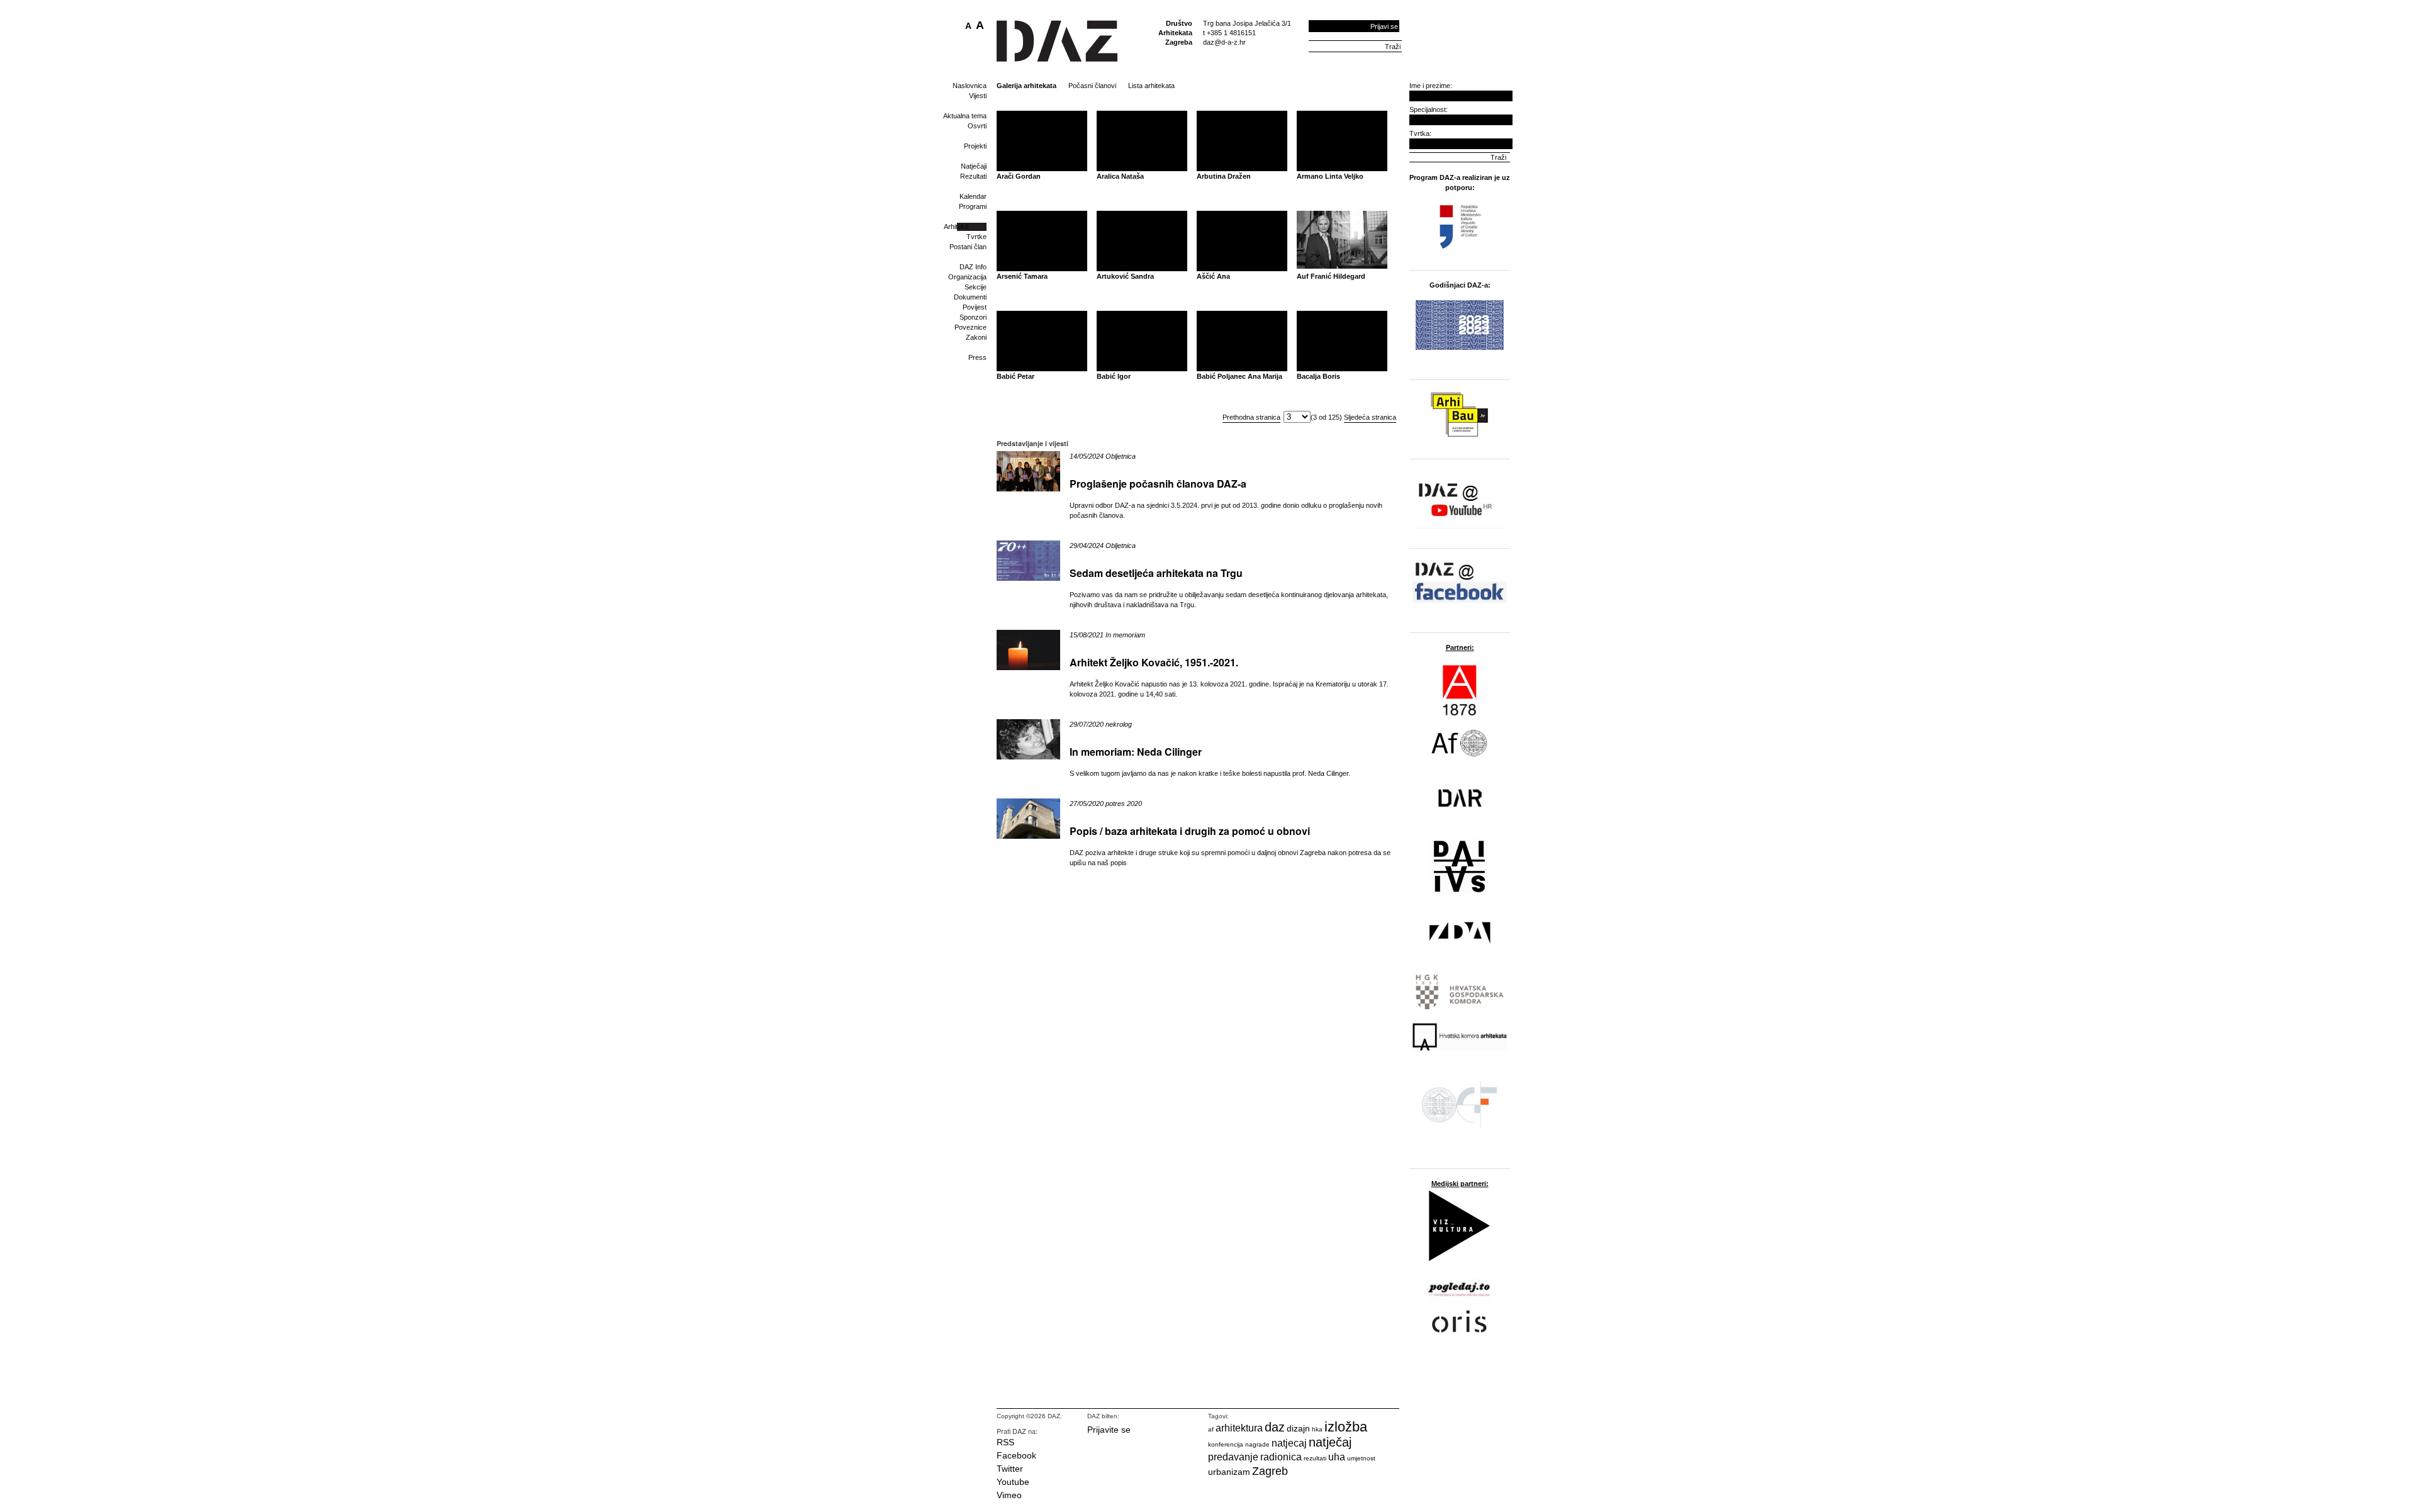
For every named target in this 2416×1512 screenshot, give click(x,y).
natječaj (1330, 1442)
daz (1275, 1427)
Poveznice (970, 327)
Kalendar (973, 196)
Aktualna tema (965, 116)
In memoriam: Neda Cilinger (1136, 752)
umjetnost (1361, 1458)
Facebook (1016, 1455)
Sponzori (973, 317)
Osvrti (977, 126)
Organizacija (967, 277)
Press (977, 357)
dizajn (1298, 1428)
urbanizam (1229, 1472)
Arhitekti (956, 227)
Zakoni (976, 337)
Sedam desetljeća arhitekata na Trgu (1156, 573)
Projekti (975, 146)
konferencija (1226, 1444)
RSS (1005, 1442)
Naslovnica (970, 86)
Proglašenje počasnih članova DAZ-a (1158, 484)
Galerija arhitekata (1026, 86)
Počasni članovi (1092, 86)
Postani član (968, 247)
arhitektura (1239, 1428)
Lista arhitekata (1151, 86)
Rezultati (973, 176)
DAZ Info (973, 267)
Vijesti (978, 96)
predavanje (1233, 1457)
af (1211, 1429)
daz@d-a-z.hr (1224, 42)
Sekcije (976, 287)
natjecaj (1289, 1443)
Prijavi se (1384, 26)
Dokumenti (970, 297)
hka (1317, 1429)
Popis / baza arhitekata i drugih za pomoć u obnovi (1190, 831)
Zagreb (1270, 1471)
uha (1337, 1457)
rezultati (1315, 1458)
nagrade (1257, 1444)
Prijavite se (1109, 1430)
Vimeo (1009, 1495)
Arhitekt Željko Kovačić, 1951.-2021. (1154, 662)
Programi (973, 206)
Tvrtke (976, 237)
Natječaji (974, 166)
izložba (1346, 1427)
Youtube (1013, 1482)
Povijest (975, 307)
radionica (1281, 1457)
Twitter (1010, 1469)
